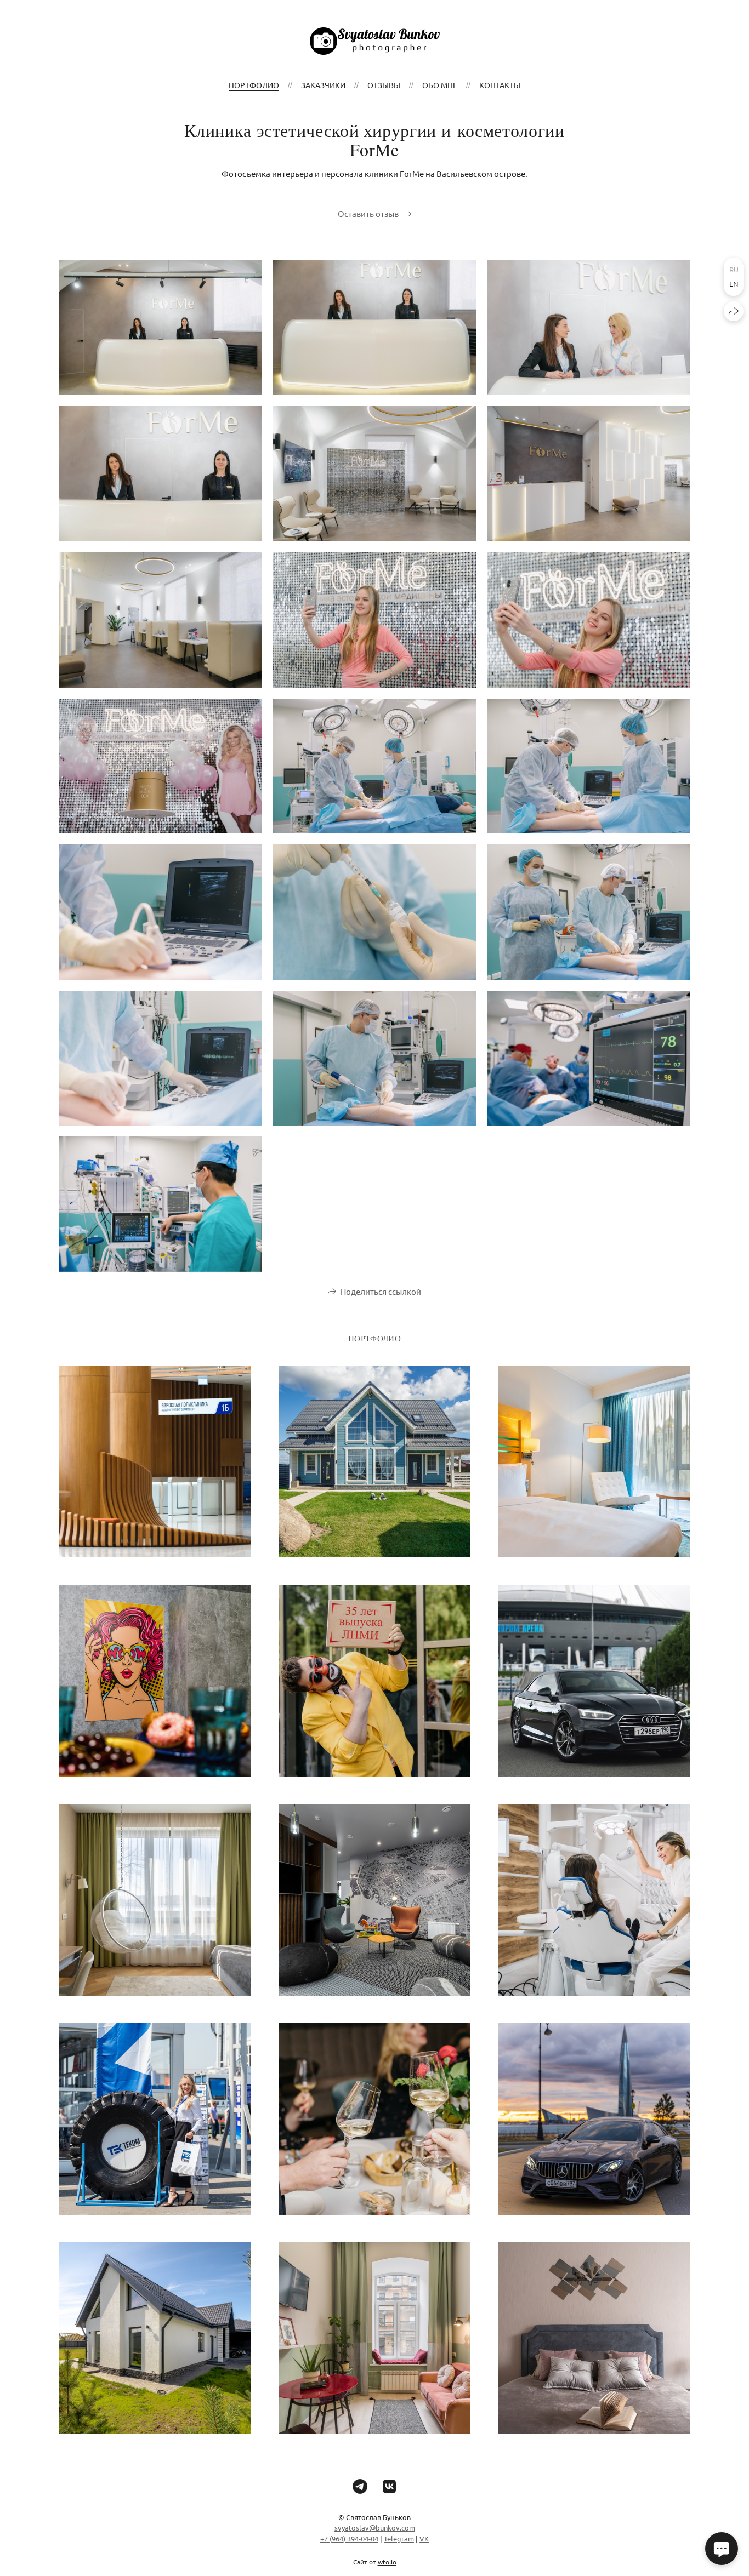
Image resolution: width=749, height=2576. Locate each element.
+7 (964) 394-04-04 (349, 2538)
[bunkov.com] (375, 41)
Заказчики (323, 85)
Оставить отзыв (368, 213)
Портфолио (254, 85)
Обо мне (440, 85)
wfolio (387, 2562)
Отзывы (384, 85)
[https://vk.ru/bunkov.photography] (390, 2486)
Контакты (500, 85)
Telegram (399, 2538)
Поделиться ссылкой (381, 1291)
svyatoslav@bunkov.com (375, 2528)
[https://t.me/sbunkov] (360, 2486)
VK (424, 2538)
